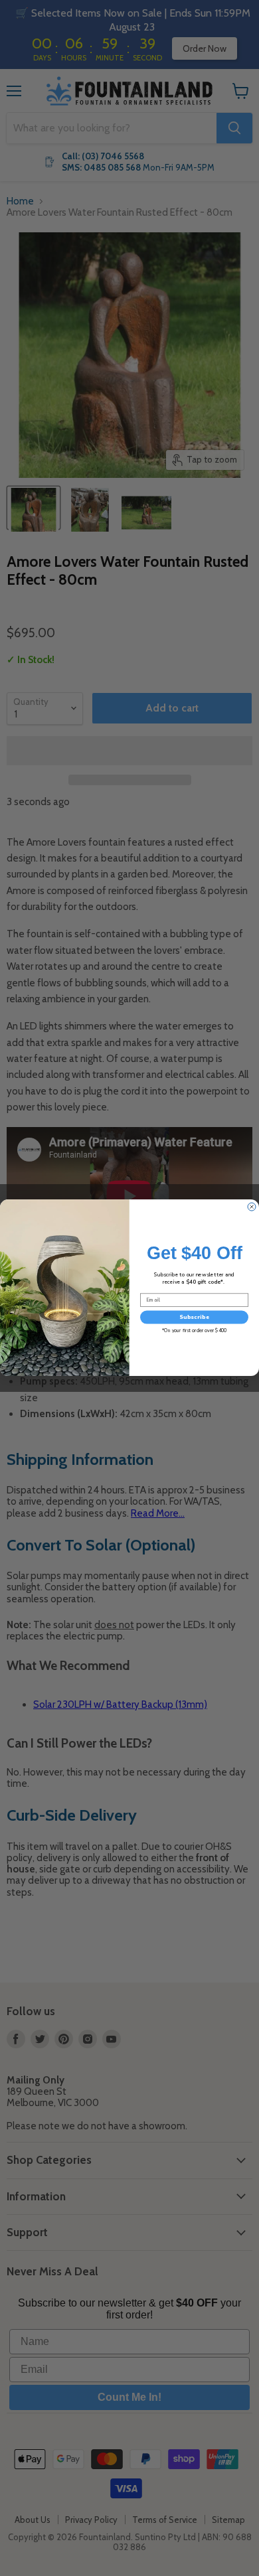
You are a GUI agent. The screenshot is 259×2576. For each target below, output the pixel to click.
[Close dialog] (252, 1207)
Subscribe (194, 1317)
